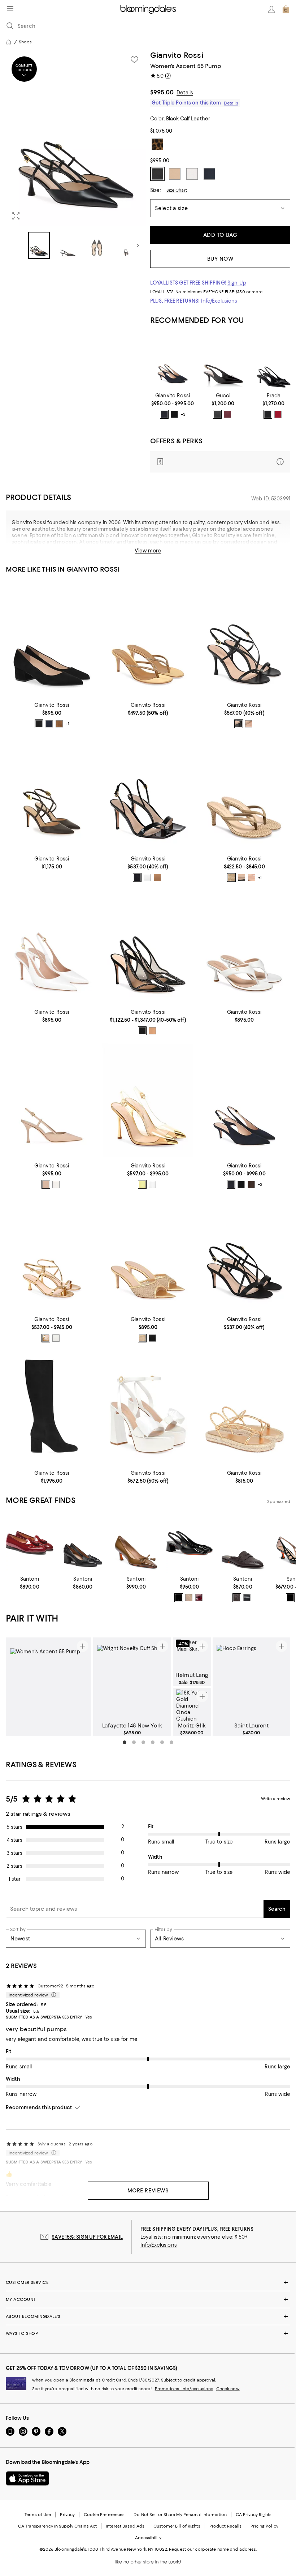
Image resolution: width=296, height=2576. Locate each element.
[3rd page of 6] (143, 1742)
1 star (15, 1879)
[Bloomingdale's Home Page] (148, 9)
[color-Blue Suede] (164, 414)
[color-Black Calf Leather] (239, 724)
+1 (68, 724)
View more (148, 551)
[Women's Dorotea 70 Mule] (148, 1254)
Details (185, 93)
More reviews (148, 2191)
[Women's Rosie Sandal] (148, 1408)
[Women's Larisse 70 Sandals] (244, 1254)
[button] (76, 155)
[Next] (138, 245)
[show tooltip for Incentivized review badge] (52, 1995)
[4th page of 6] (153, 1742)
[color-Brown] (237, 1598)
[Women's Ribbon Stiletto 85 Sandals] (148, 793)
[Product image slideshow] (76, 138)
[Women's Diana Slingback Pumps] (148, 1100)
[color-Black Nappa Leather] (241, 877)
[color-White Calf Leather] (147, 877)
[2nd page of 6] (134, 1742)
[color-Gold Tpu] (142, 1184)
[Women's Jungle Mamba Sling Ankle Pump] (52, 793)
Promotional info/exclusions (184, 2389)
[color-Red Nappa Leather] (251, 1184)
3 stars (14, 1853)
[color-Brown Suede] (59, 724)
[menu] (10, 9)
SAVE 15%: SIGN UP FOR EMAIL (87, 2237)
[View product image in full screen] (16, 216)
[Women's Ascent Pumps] (52, 1100)
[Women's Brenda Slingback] (148, 947)
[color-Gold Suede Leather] (152, 1031)
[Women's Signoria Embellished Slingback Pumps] (223, 361)
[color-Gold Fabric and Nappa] (142, 1338)
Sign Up (237, 283)
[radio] (164, 414)
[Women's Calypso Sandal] (244, 793)
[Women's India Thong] (148, 640)
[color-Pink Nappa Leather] (252, 877)
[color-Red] (278, 414)
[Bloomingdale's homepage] (9, 42)
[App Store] (27, 2478)
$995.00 (162, 92)
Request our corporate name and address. (213, 2549)
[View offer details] (220, 462)
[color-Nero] (217, 414)
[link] (173, 406)
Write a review (276, 1799)
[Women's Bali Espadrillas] (244, 1408)
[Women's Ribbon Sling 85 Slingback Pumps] (52, 947)
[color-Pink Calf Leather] (157, 877)
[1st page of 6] (125, 1742)
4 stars (15, 1840)
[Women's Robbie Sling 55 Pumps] (173, 361)
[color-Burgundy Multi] (227, 414)
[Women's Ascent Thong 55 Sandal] (244, 947)
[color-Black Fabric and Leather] (152, 1338)
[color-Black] (268, 414)
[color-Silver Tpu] (152, 1184)
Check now (228, 2389)
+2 (260, 1184)
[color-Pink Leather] (249, 724)
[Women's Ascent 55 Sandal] (52, 1254)
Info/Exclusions (219, 301)
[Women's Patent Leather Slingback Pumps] (274, 361)
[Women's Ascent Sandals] (244, 640)
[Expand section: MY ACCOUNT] (148, 2299)
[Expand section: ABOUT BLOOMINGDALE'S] (148, 2316)
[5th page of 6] (162, 1742)
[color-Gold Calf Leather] (46, 1338)
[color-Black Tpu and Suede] (142, 1031)
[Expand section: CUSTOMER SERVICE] (148, 2282)
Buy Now (220, 259)
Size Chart (177, 190)
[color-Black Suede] (174, 414)
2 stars (14, 1866)
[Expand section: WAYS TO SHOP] (148, 2333)
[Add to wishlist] (134, 60)
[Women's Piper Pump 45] (52, 640)
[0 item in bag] (286, 9)
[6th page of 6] (171, 1742)
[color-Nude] (189, 1598)
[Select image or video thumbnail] (39, 245)
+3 (183, 415)
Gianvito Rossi (177, 55)
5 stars (15, 1827)
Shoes (25, 42)
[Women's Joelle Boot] (52, 1408)
